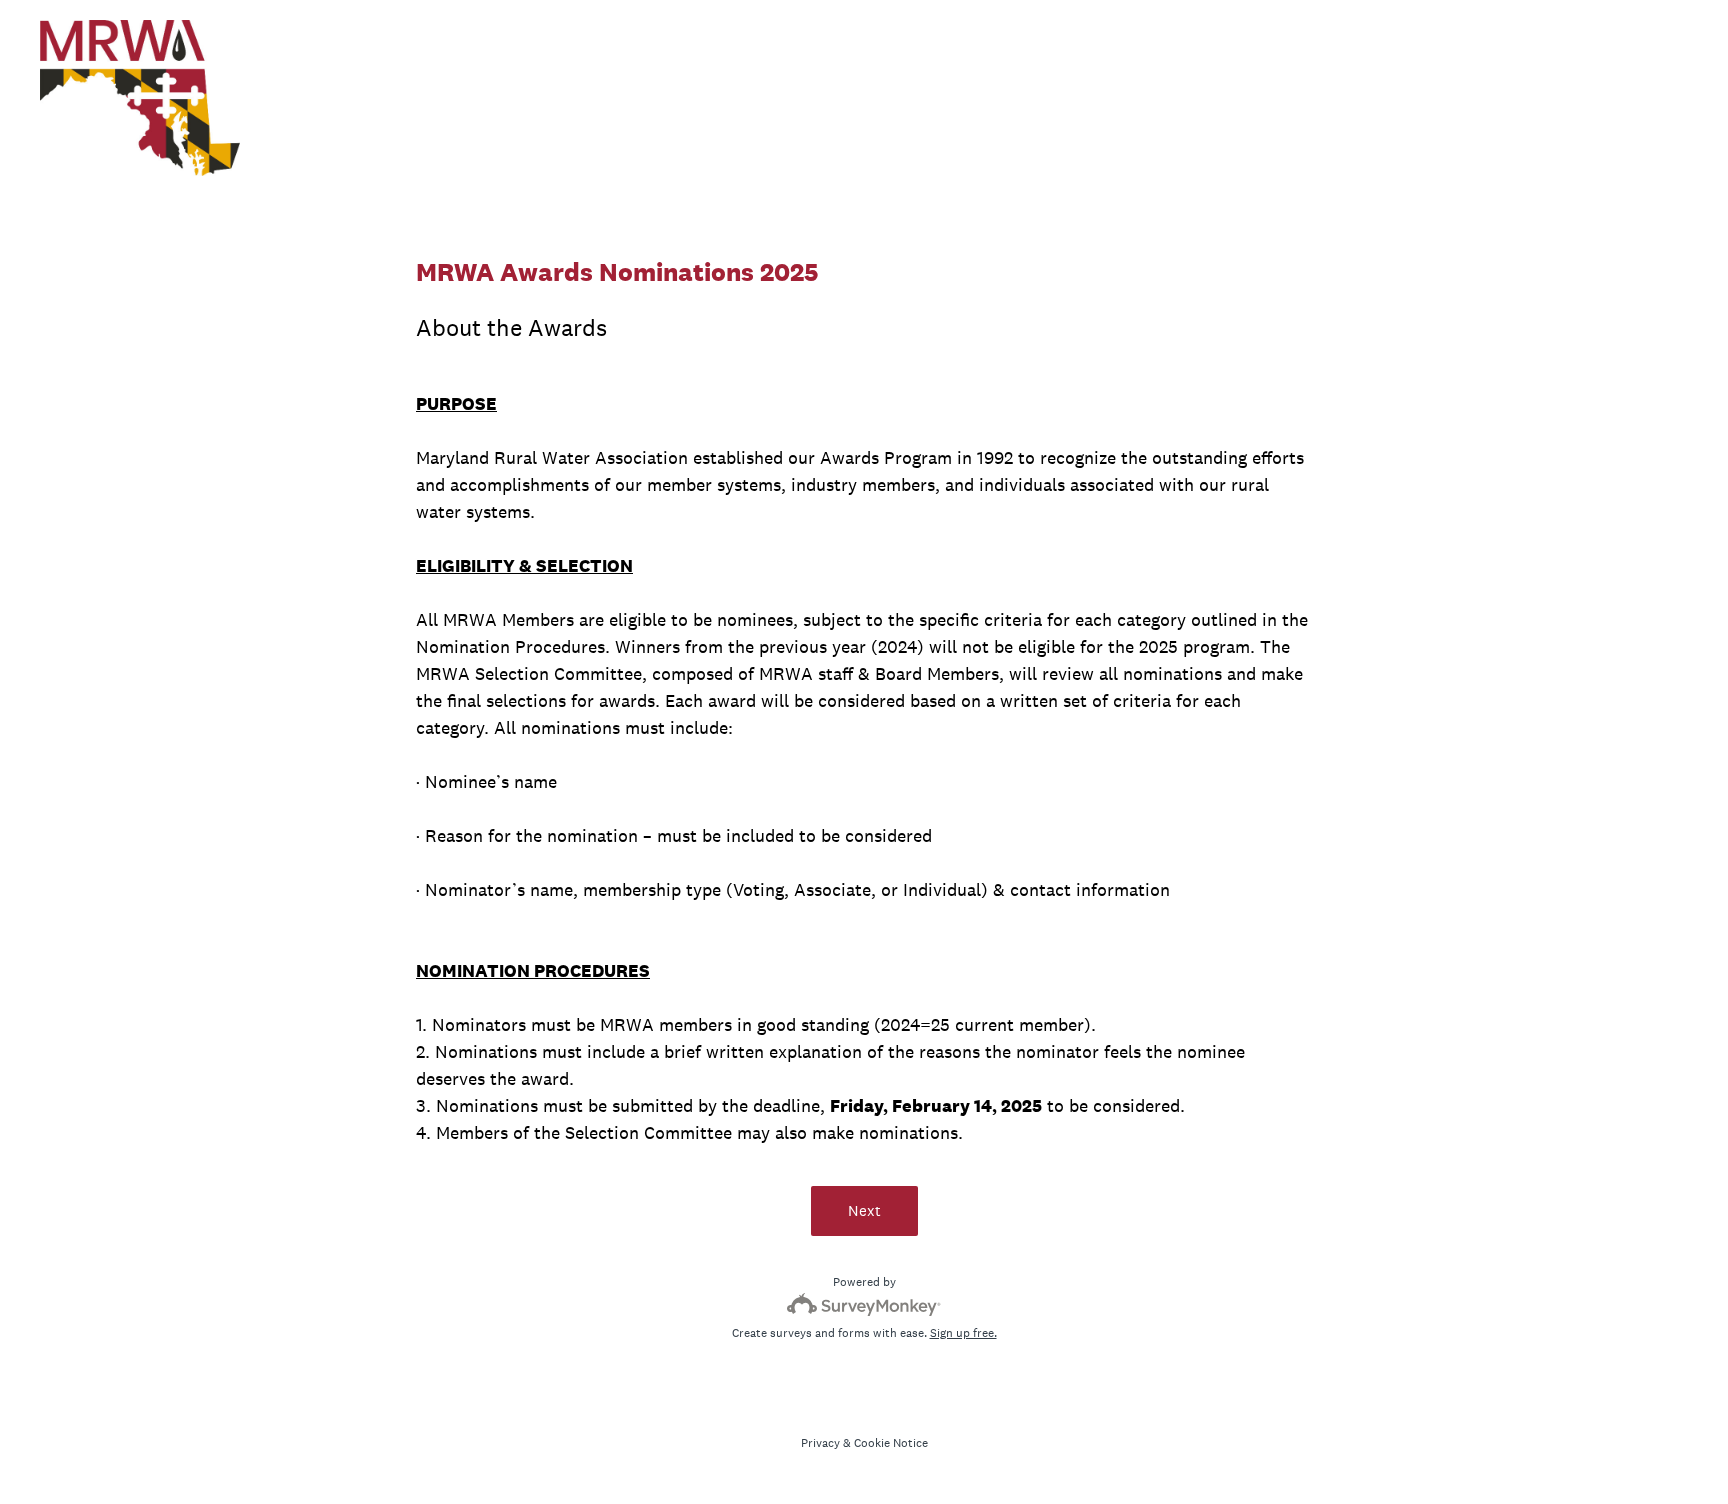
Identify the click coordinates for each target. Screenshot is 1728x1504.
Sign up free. (963, 1333)
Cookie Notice (891, 1443)
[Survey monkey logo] (864, 1304)
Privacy (820, 1443)
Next (864, 1210)
